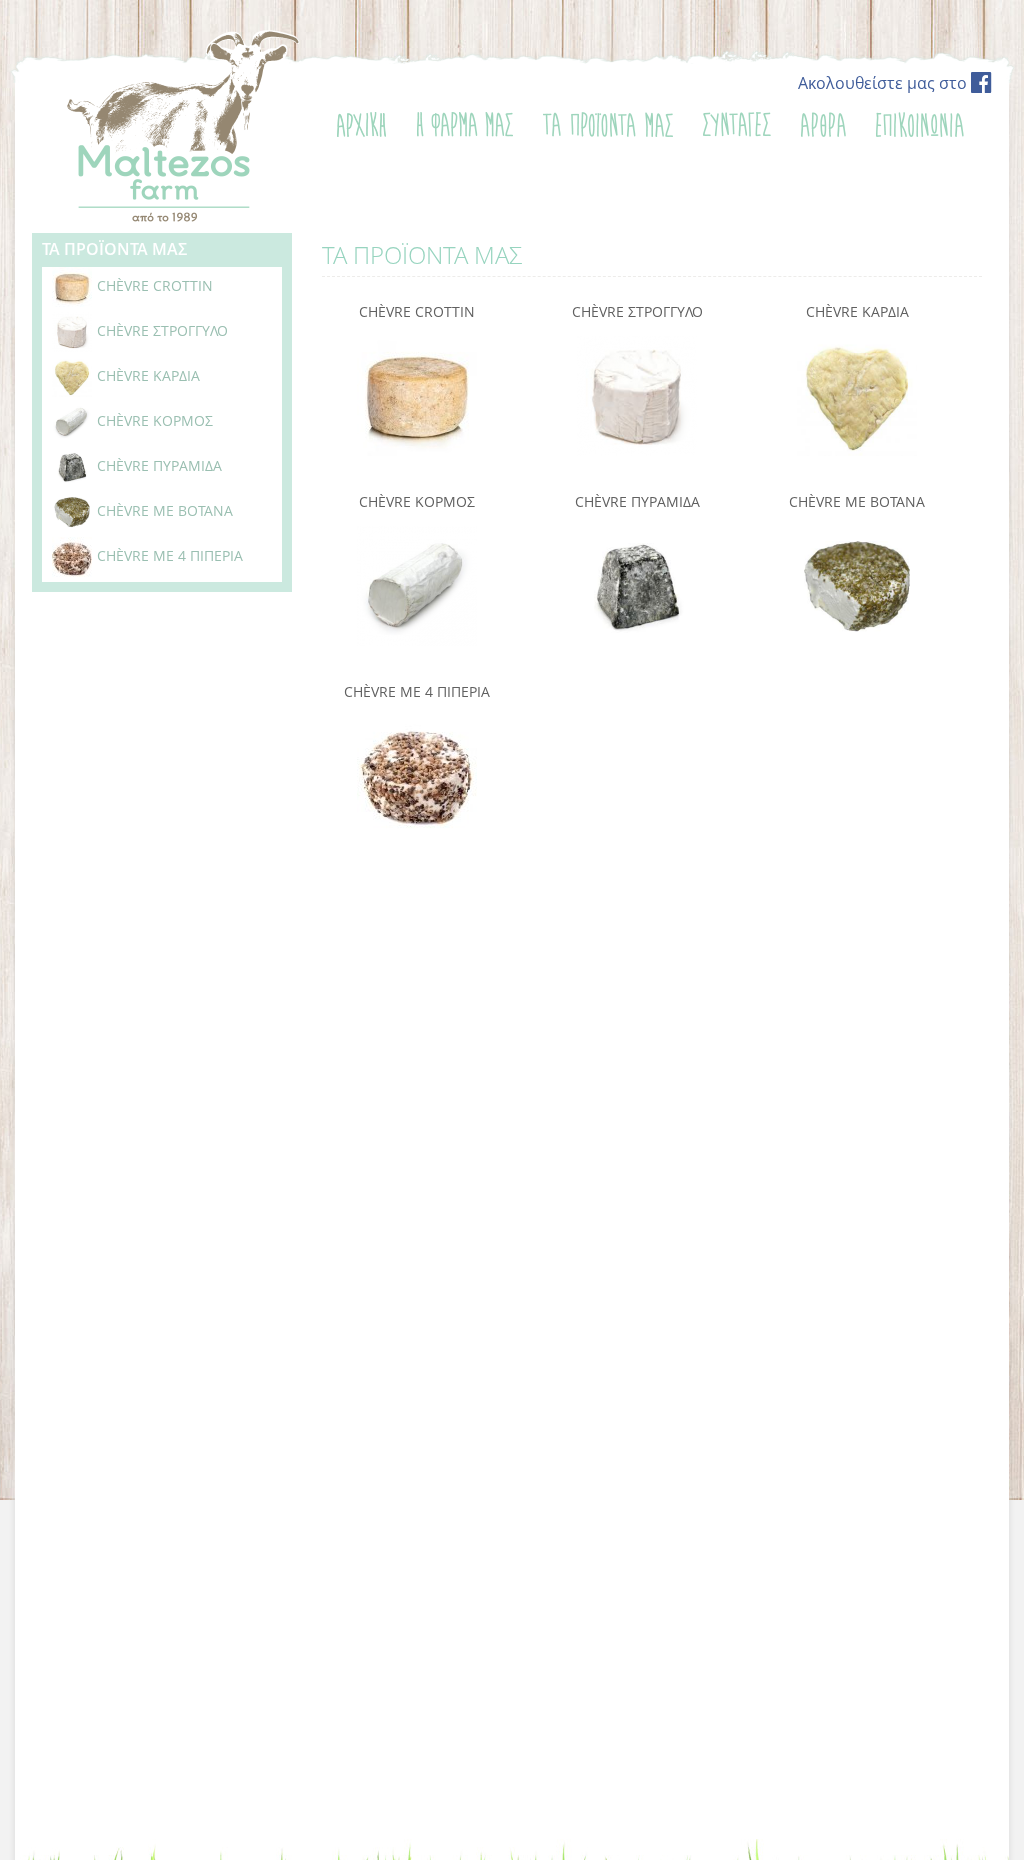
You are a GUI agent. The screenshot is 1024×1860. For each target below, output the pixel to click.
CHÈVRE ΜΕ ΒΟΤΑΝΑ (857, 501)
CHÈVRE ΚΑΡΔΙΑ (857, 311)
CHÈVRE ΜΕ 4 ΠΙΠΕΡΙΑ (417, 691)
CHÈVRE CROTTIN (417, 311)
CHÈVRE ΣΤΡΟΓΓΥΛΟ (637, 311)
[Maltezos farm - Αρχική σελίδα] (181, 219)
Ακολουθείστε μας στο (884, 83)
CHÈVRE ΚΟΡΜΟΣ (417, 501)
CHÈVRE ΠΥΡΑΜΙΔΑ (637, 501)
